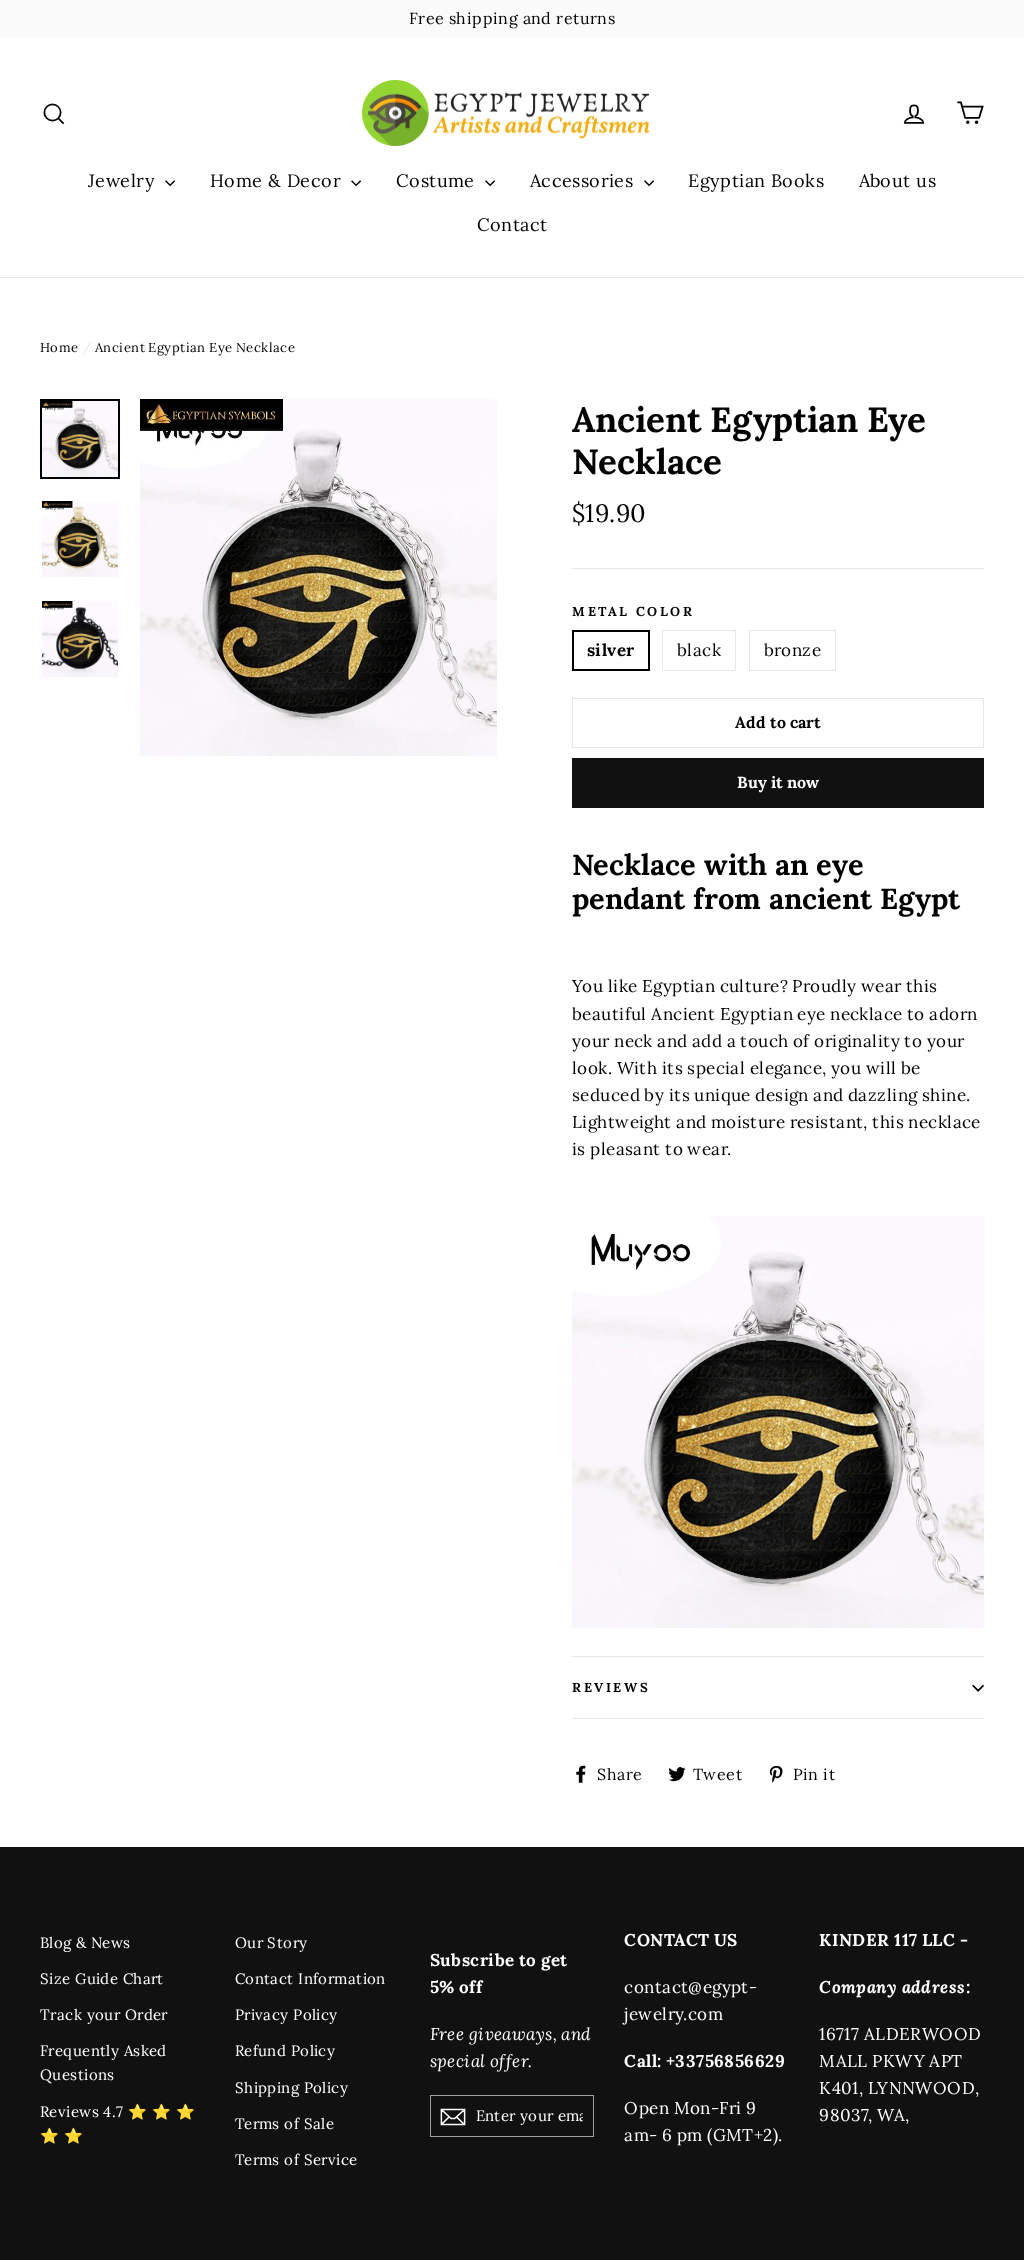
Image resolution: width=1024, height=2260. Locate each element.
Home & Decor (278, 180)
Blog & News (85, 1942)
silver (611, 650)
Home (59, 347)
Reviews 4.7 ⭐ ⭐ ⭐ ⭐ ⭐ (117, 2123)
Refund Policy (285, 2050)
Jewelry (124, 180)
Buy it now (778, 782)
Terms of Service (296, 2159)
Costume (438, 180)
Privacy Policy (286, 2014)
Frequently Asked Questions (103, 2062)
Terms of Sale (285, 2123)
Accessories (584, 180)
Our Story (271, 1942)
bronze (793, 650)
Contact (512, 224)
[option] (318, 577)
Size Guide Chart (102, 1978)
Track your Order (104, 2014)
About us (897, 180)
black (699, 650)
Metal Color (633, 612)
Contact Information (310, 1978)
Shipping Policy (291, 2087)
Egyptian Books (756, 180)
